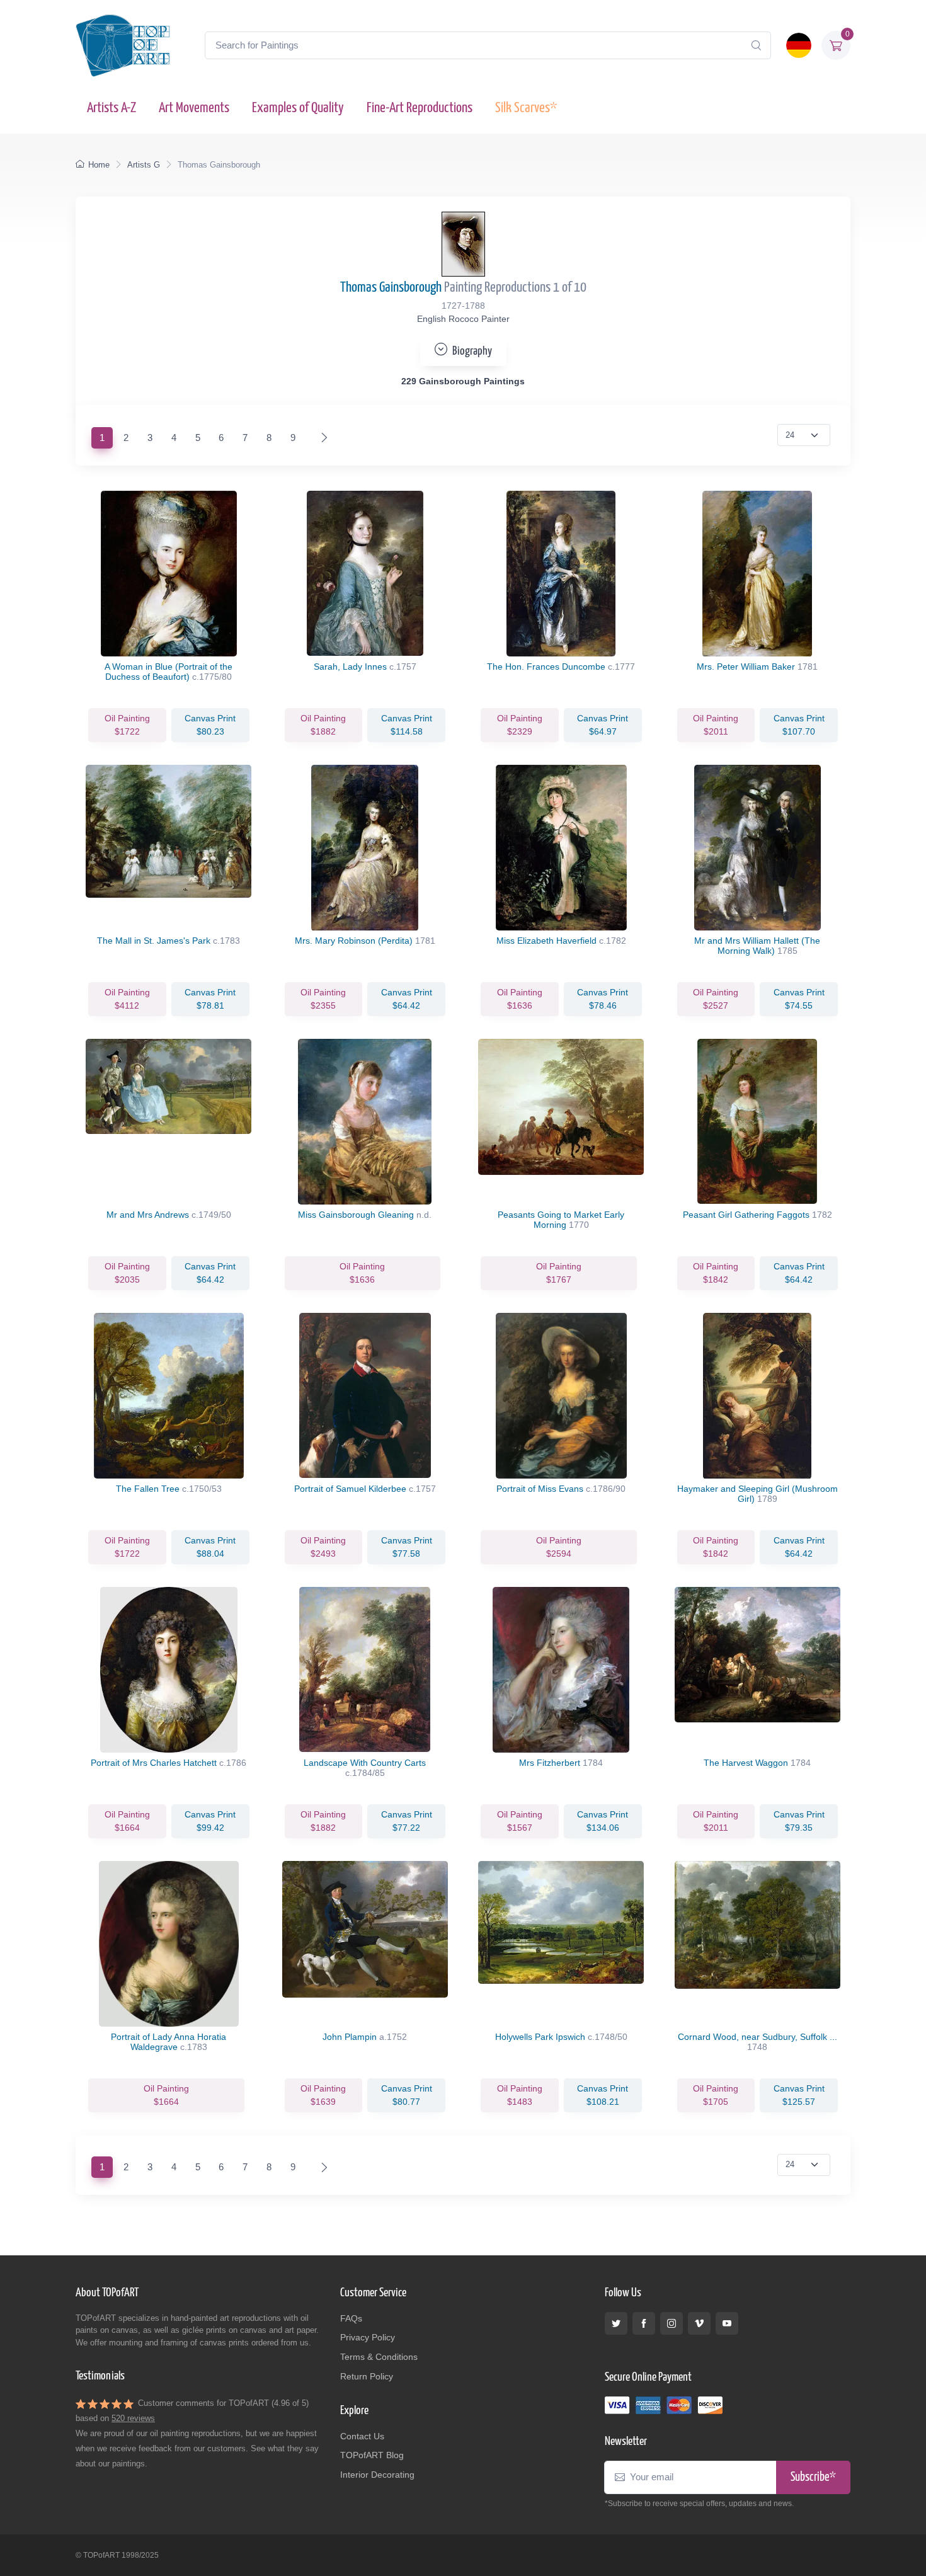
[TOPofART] (123, 45)
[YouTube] (727, 2323)
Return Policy (367, 2376)
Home (99, 165)
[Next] (322, 438)
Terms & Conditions (379, 2357)
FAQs (351, 2318)
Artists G (144, 165)
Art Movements (194, 108)
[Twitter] (616, 2323)
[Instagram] (672, 2323)
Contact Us (362, 2436)
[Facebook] (644, 2323)
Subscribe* (813, 2477)
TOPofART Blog (372, 2455)
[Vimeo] (699, 2323)
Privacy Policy (368, 2337)
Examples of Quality (298, 108)
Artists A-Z (111, 108)
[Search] (756, 45)
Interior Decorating (377, 2475)
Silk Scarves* (526, 108)
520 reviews (133, 2418)
